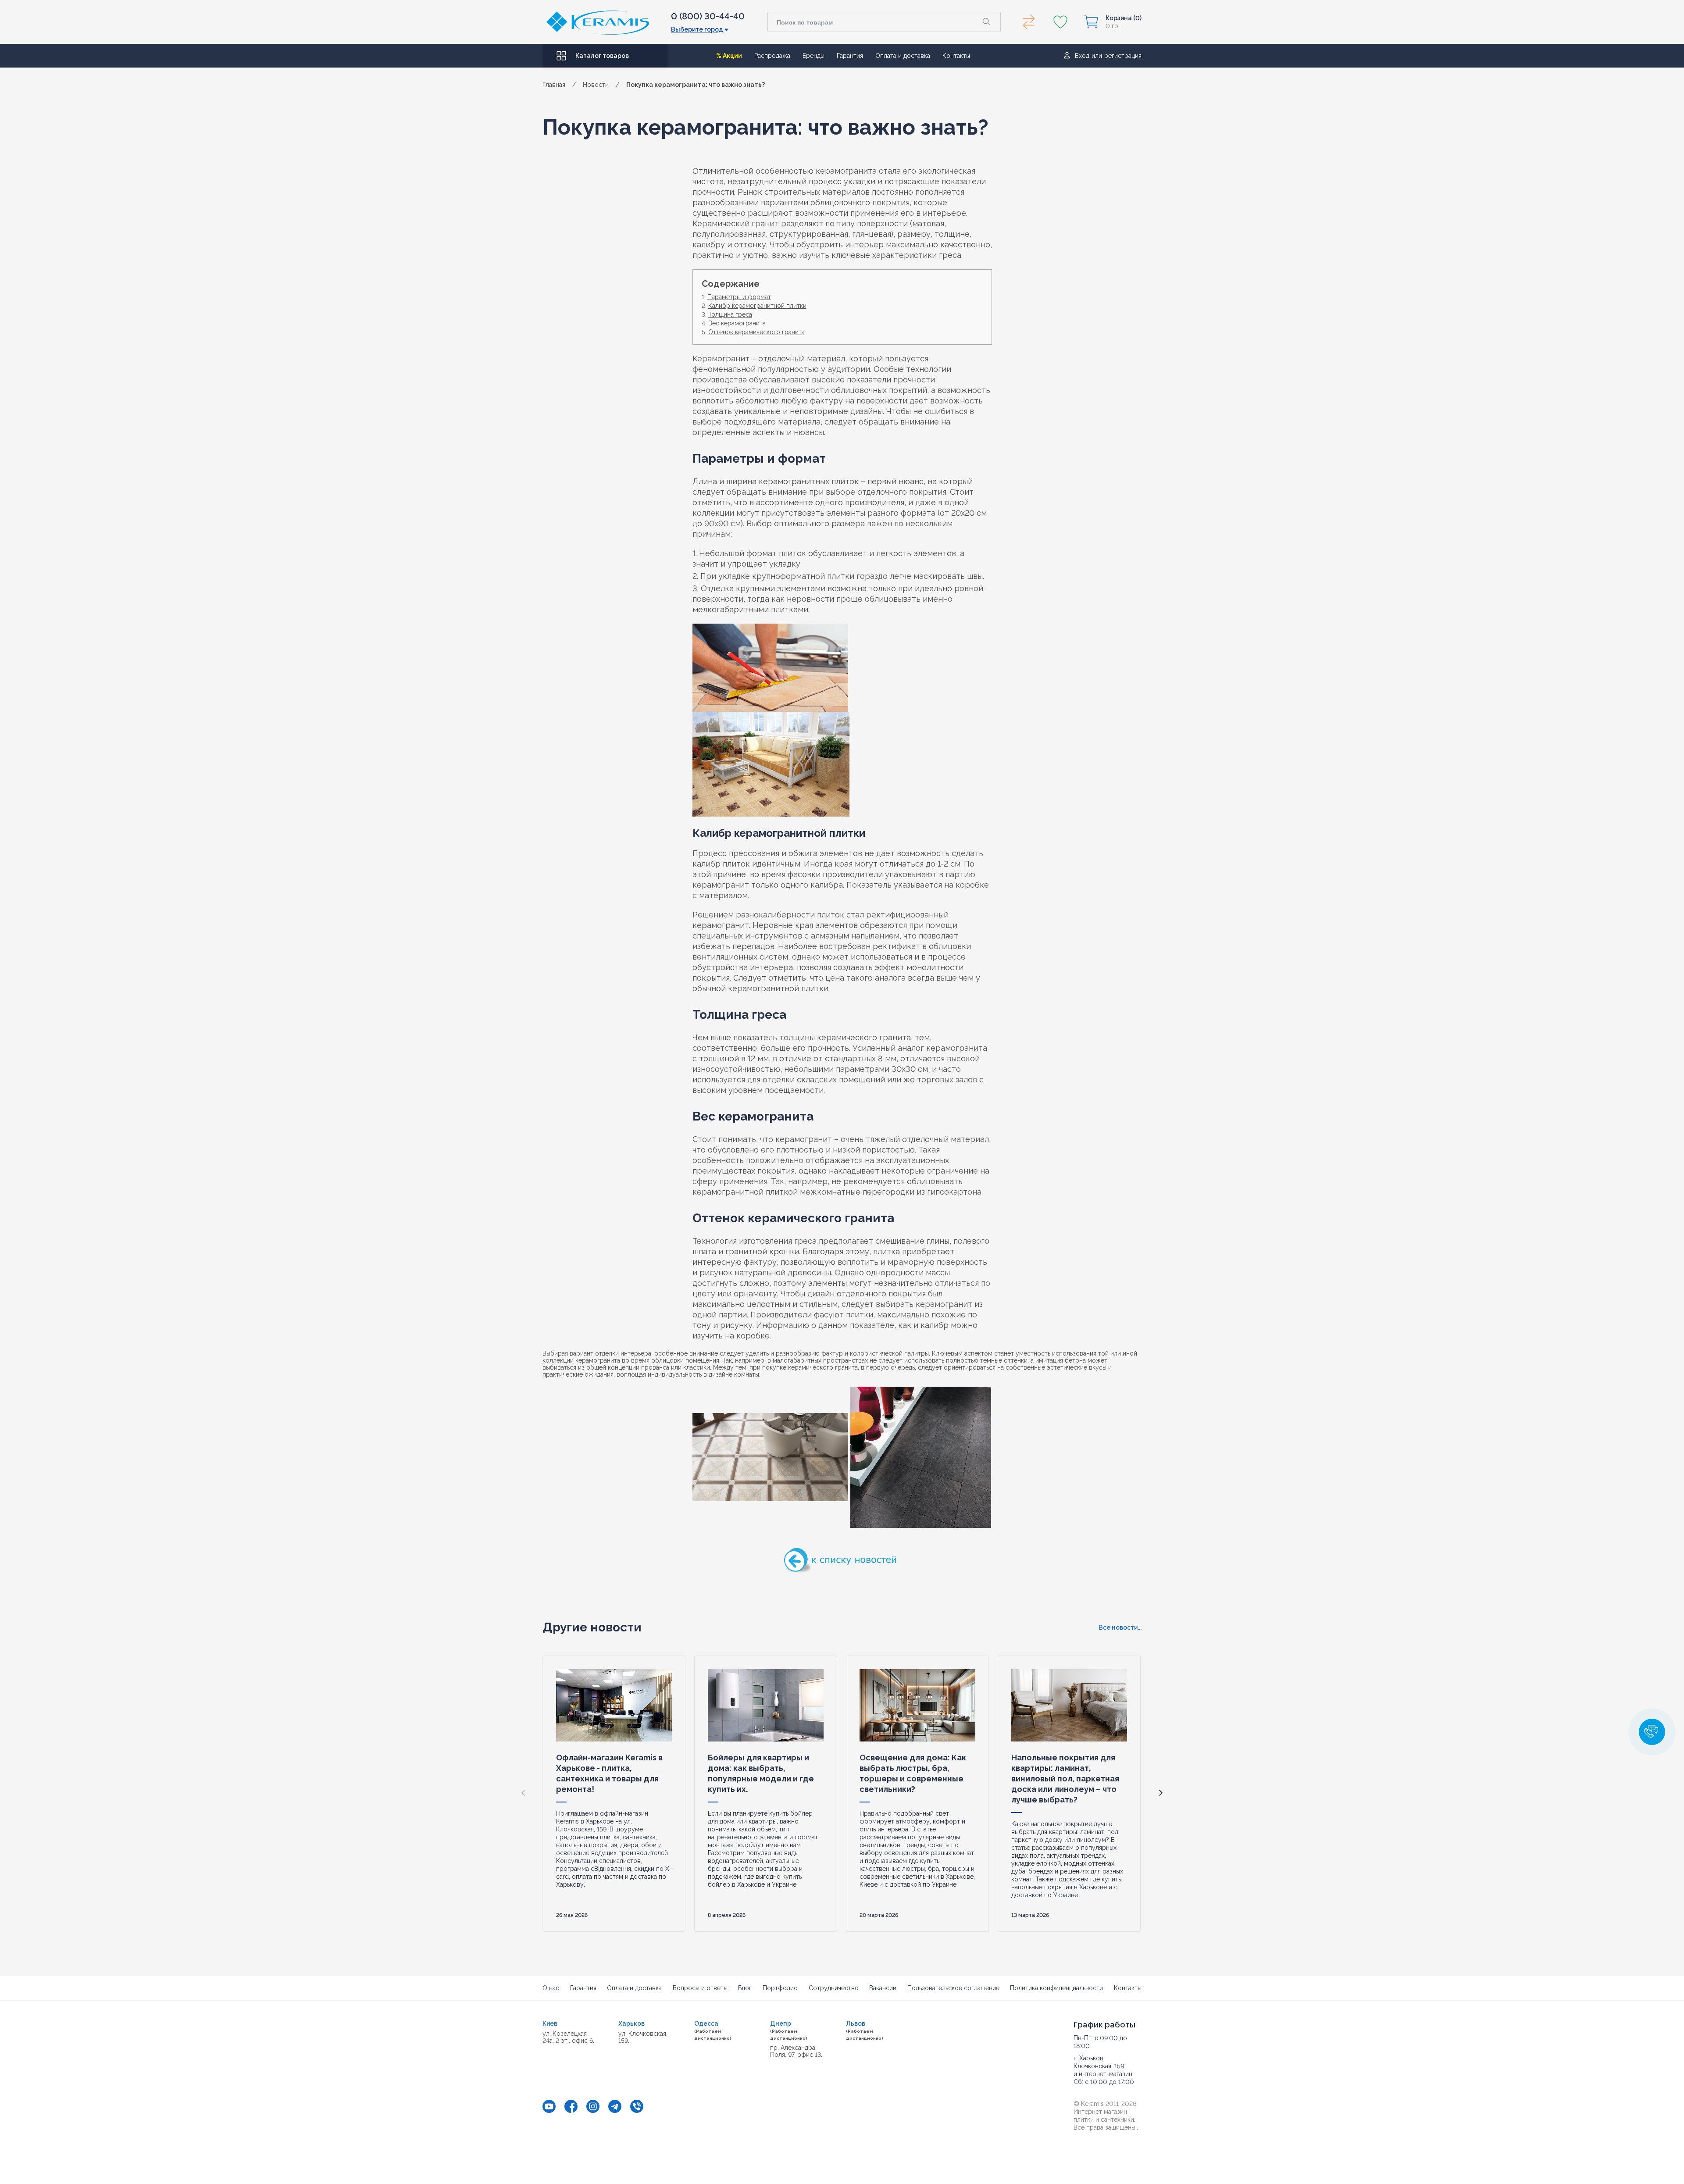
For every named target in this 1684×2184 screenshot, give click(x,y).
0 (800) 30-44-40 (708, 16)
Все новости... (1120, 1627)
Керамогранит (721, 359)
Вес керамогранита (737, 323)
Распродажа (772, 56)
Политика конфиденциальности (1056, 1988)
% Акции (729, 56)
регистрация (1123, 56)
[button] (1161, 1793)
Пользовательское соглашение (953, 1988)
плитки (860, 1315)
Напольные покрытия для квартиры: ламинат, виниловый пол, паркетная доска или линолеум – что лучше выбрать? (1065, 1779)
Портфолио (780, 1988)
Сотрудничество (834, 1988)
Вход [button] (1082, 56)
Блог (745, 1988)
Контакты (956, 56)
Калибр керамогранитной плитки (757, 306)
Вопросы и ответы (700, 1988)
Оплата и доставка (903, 56)
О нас (551, 1988)
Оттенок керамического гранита (756, 332)
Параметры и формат (739, 297)
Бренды (813, 56)
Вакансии (883, 1988)
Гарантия (850, 56)
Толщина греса (730, 314)
